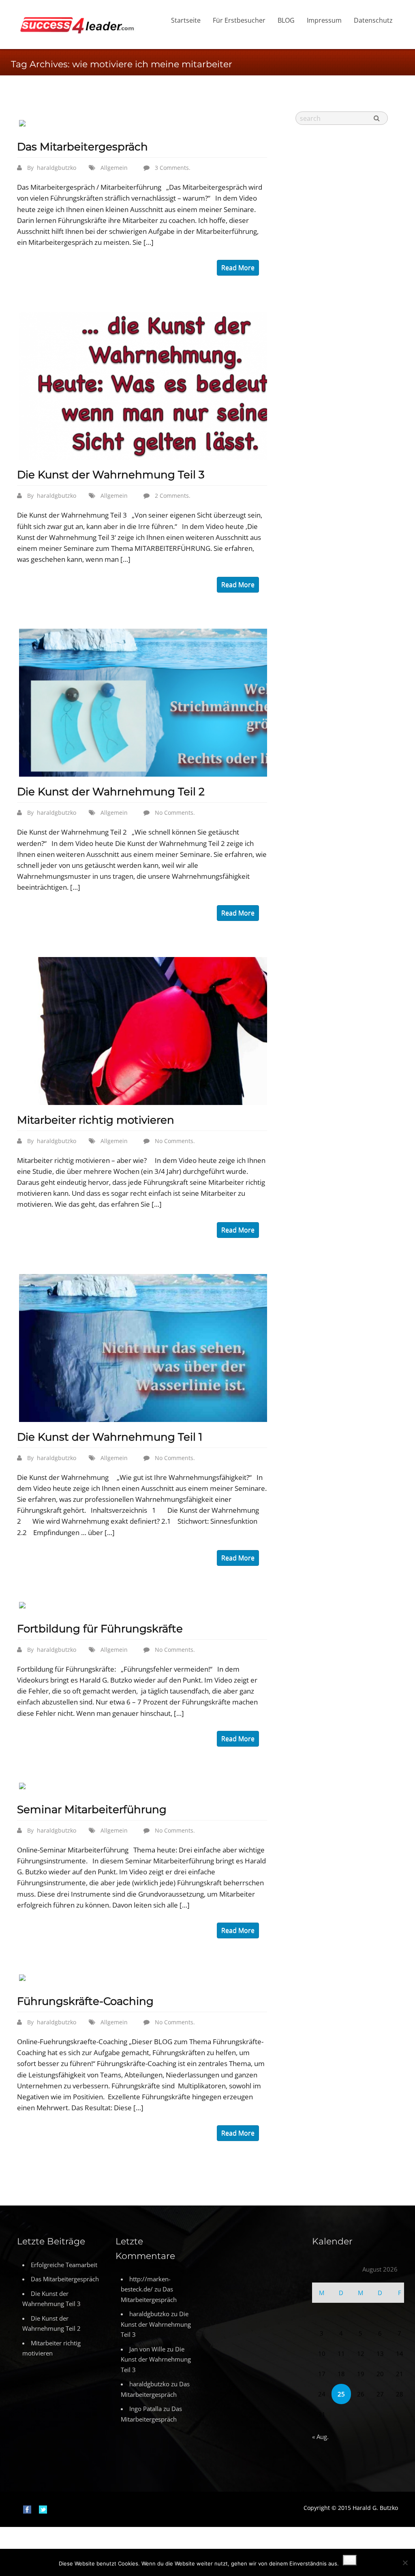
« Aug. (320, 2437)
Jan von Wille (147, 2349)
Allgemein (114, 168)
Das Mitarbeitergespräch (82, 147)
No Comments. (175, 813)
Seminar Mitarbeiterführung (92, 1809)
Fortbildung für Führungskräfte (100, 1629)
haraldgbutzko (57, 168)
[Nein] (405, 2563)
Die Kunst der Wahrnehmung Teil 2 (111, 792)
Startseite (186, 20)
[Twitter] (43, 2509)
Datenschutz (373, 20)
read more (238, 268)
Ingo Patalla (145, 2409)
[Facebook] (27, 2509)
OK (350, 2560)
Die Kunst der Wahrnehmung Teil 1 (110, 1437)
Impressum (324, 20)
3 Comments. (173, 168)
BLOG (286, 20)
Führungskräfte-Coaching (85, 2001)
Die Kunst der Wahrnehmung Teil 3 (111, 475)
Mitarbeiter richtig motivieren (96, 1120)
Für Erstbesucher (239, 20)
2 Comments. (173, 496)
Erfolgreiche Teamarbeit (64, 2265)
